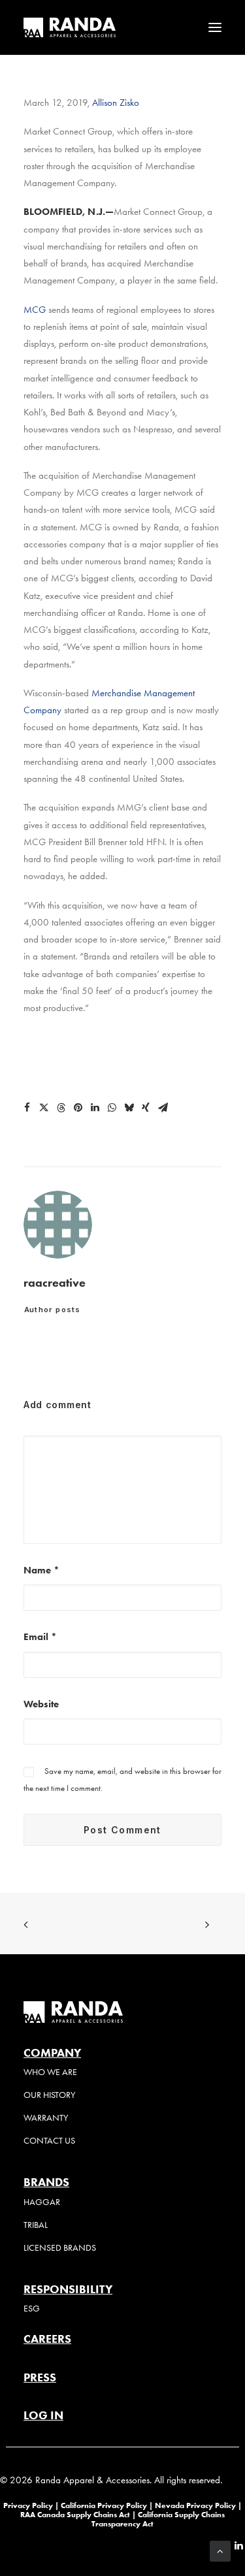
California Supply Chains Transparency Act (158, 2519)
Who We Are (50, 2072)
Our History (49, 2095)
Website (41, 1704)
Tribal (36, 2225)
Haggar (42, 2202)
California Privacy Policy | (108, 2505)
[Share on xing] (146, 1108)
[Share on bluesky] (129, 1108)
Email (40, 1637)
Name (41, 1570)
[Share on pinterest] (78, 1108)
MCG (36, 310)
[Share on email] (163, 1108)
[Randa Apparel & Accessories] (70, 27)
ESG (32, 2309)
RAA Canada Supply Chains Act (76, 2514)
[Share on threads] (61, 1108)
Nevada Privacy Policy (195, 2505)
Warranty (46, 2118)
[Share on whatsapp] (112, 1108)
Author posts (52, 1310)
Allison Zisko (116, 103)
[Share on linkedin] (95, 1108)
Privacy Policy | (31, 2505)
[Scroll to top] (220, 2550)
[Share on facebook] (27, 1108)
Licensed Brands (60, 2248)
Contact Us (49, 2141)
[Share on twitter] (44, 1108)
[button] (215, 27)
